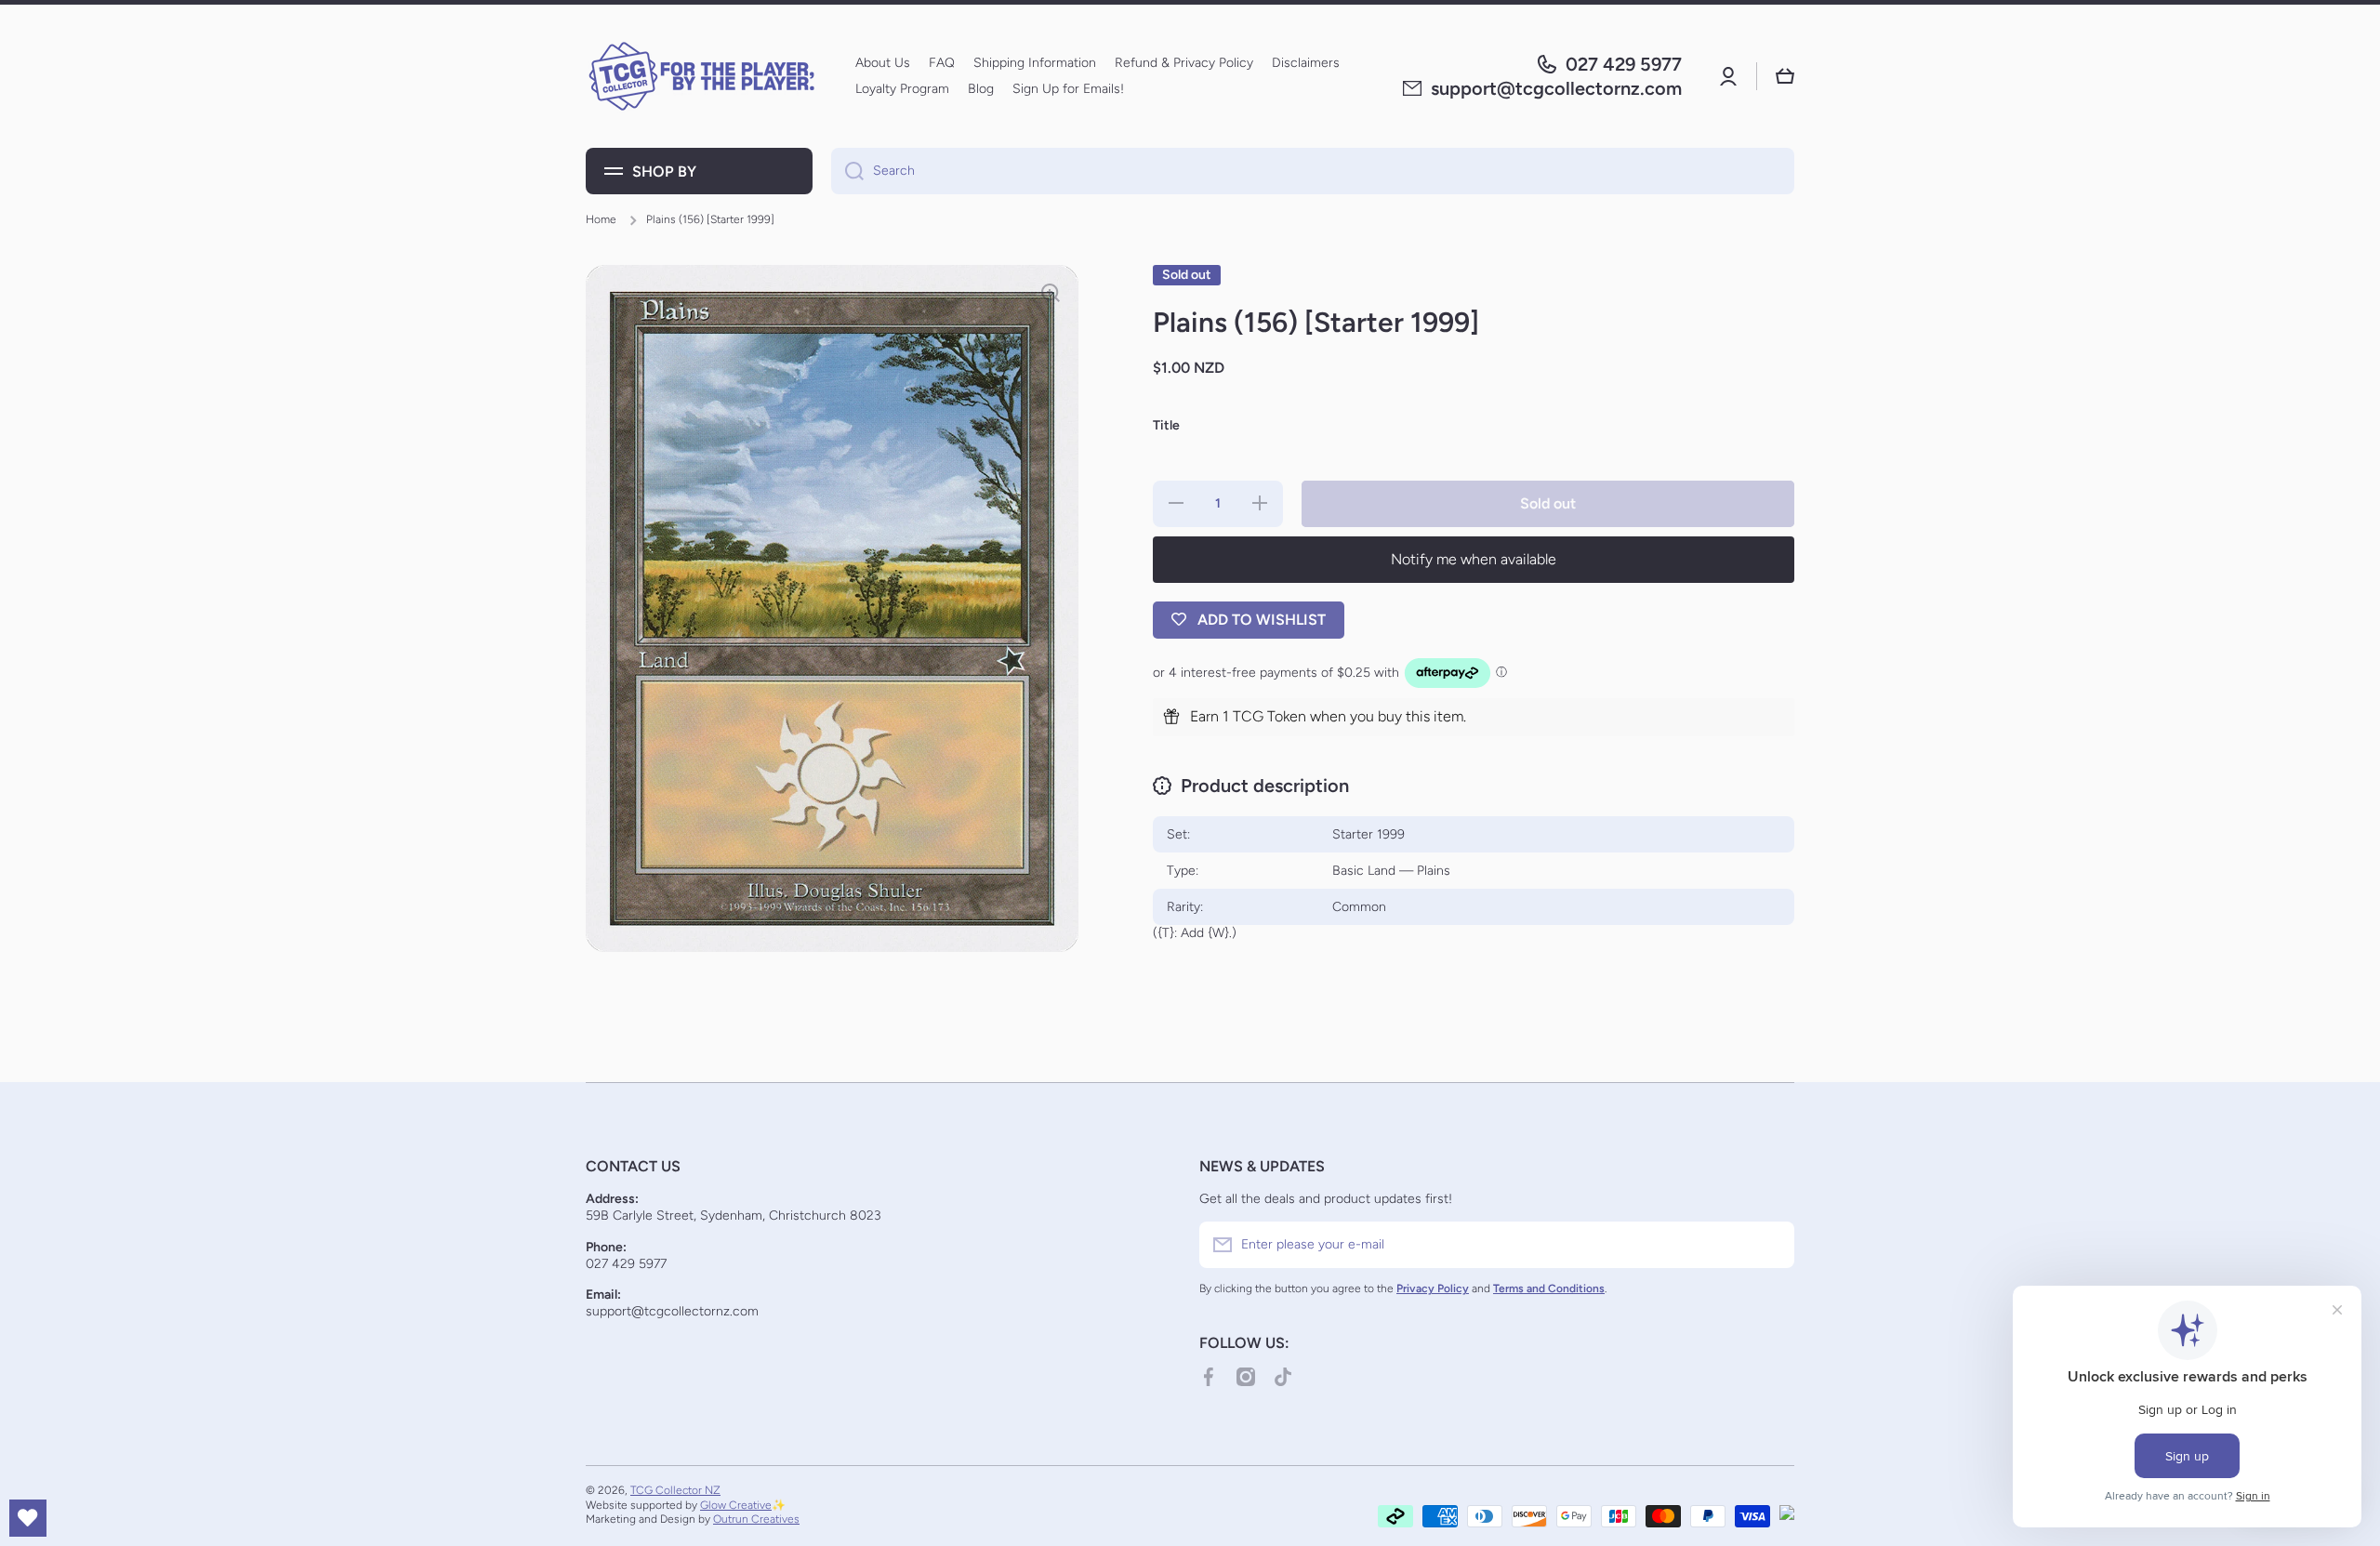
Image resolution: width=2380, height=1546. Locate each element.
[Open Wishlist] (28, 1518)
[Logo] (702, 76)
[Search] (847, 171)
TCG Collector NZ (675, 1490)
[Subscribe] (1771, 1245)
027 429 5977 (1624, 64)
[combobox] (1313, 171)
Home (601, 219)
